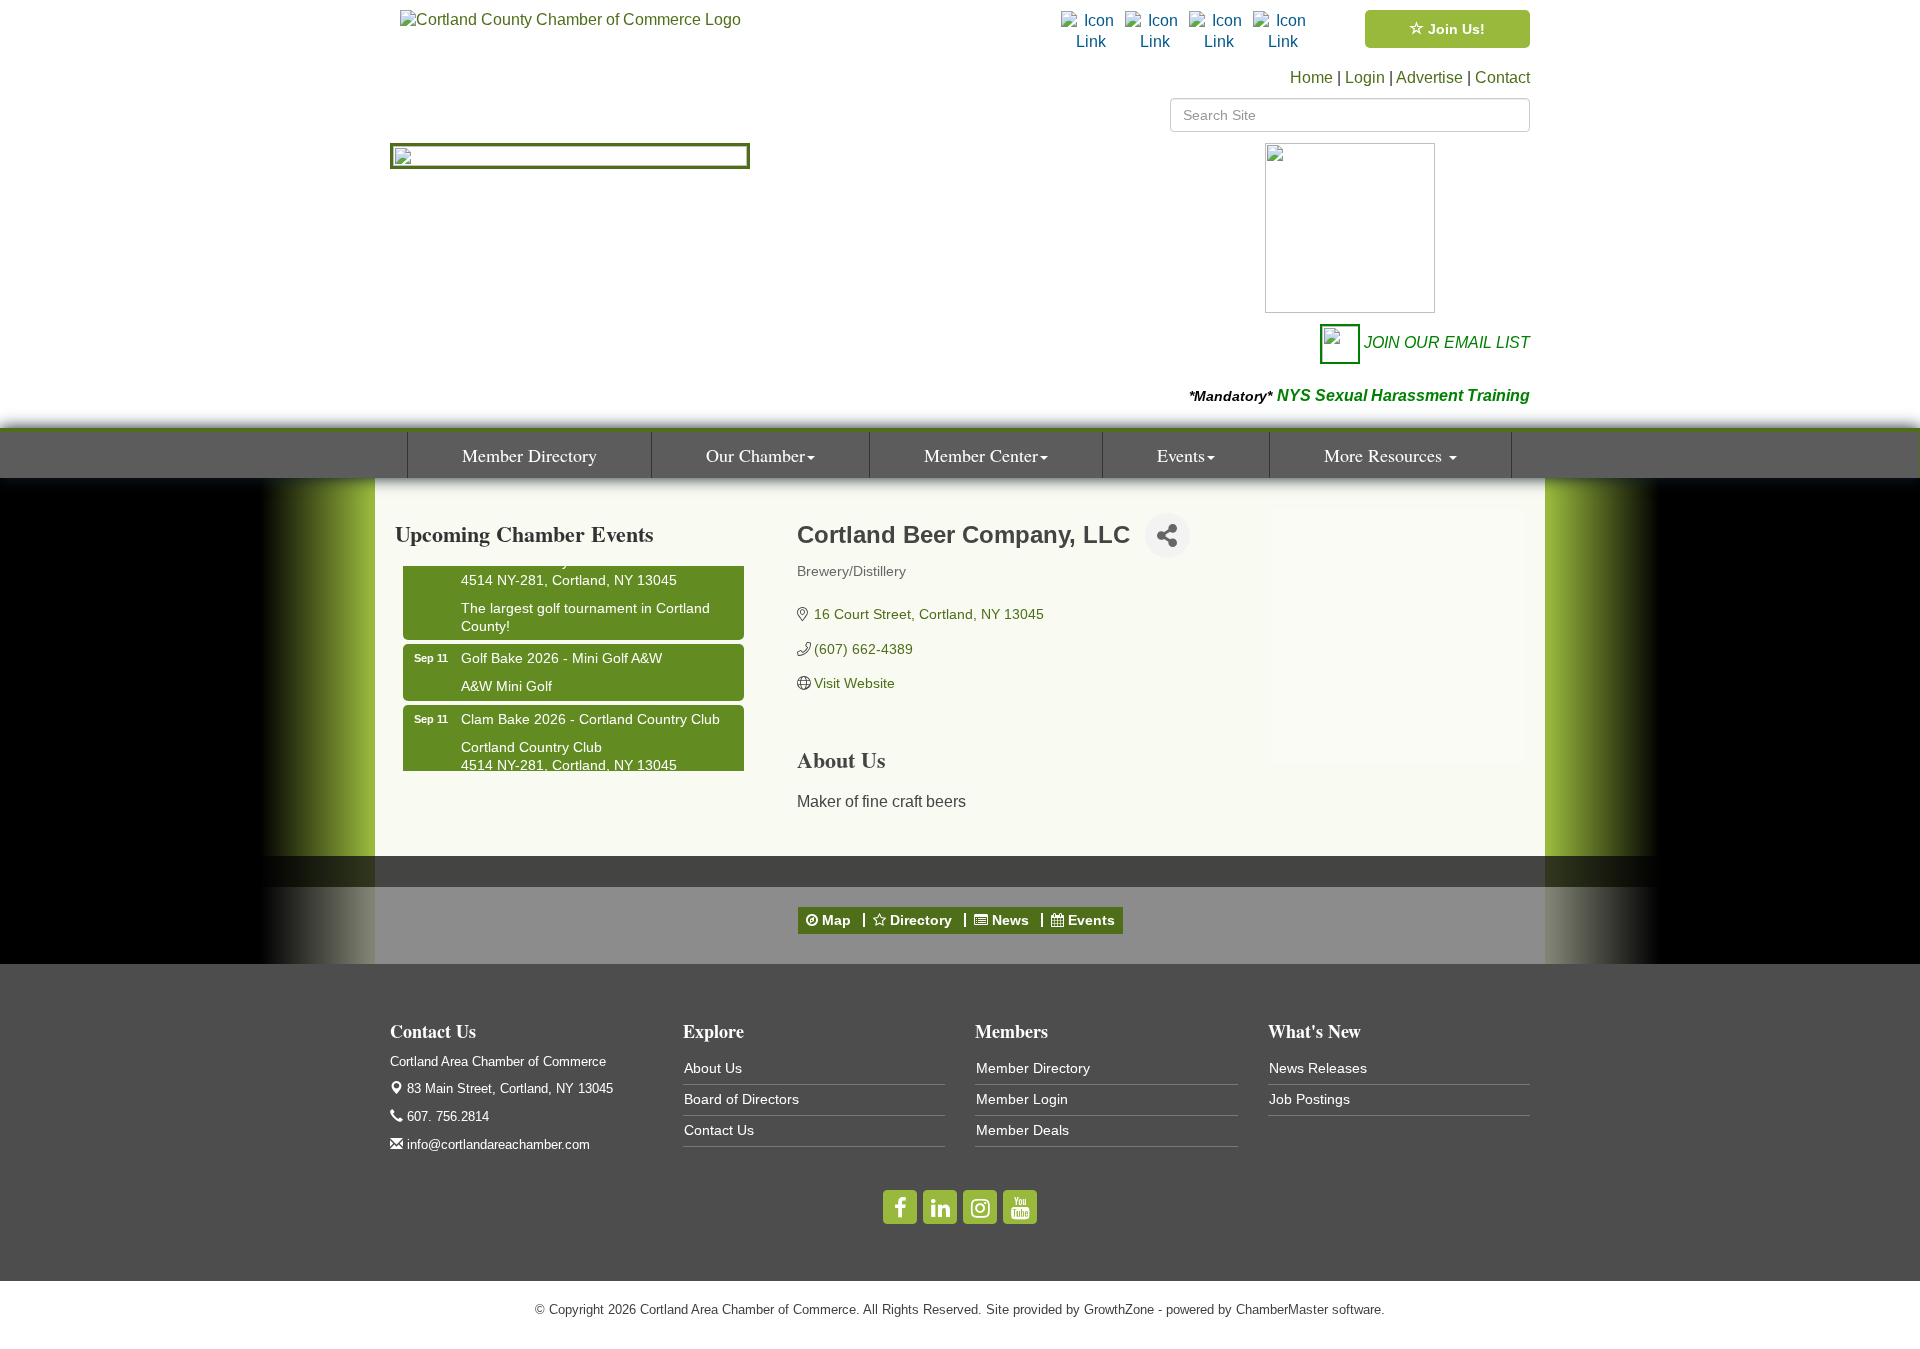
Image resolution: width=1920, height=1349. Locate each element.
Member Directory (529, 455)
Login (1365, 77)
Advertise (1429, 77)
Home (1311, 77)
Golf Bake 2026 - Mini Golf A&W (561, 650)
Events (1181, 455)
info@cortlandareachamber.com (496, 1144)
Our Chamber (755, 455)
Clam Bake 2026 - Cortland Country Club (590, 711)
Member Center (981, 455)
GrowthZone (1119, 1309)
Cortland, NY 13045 (510, 1088)
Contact (1502, 77)
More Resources (1385, 455)
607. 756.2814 (446, 1116)
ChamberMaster (1282, 1309)
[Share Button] (1167, 535)
